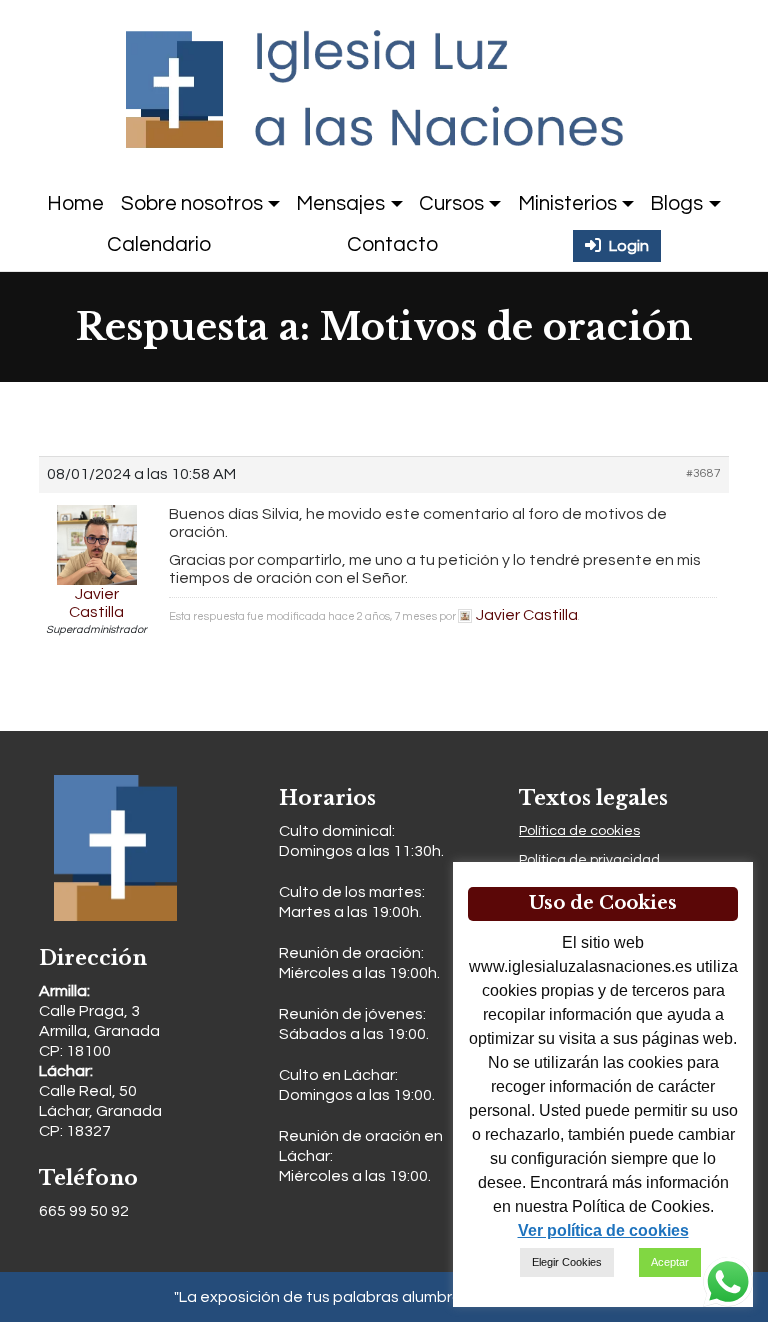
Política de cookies (579, 831)
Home (75, 203)
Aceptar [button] (670, 1262)
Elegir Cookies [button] (567, 1262)
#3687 (703, 473)
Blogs (676, 203)
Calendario (159, 244)
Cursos (451, 203)
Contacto (392, 244)
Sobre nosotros (192, 203)
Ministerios (567, 203)
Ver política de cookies (603, 1230)
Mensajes (340, 203)
